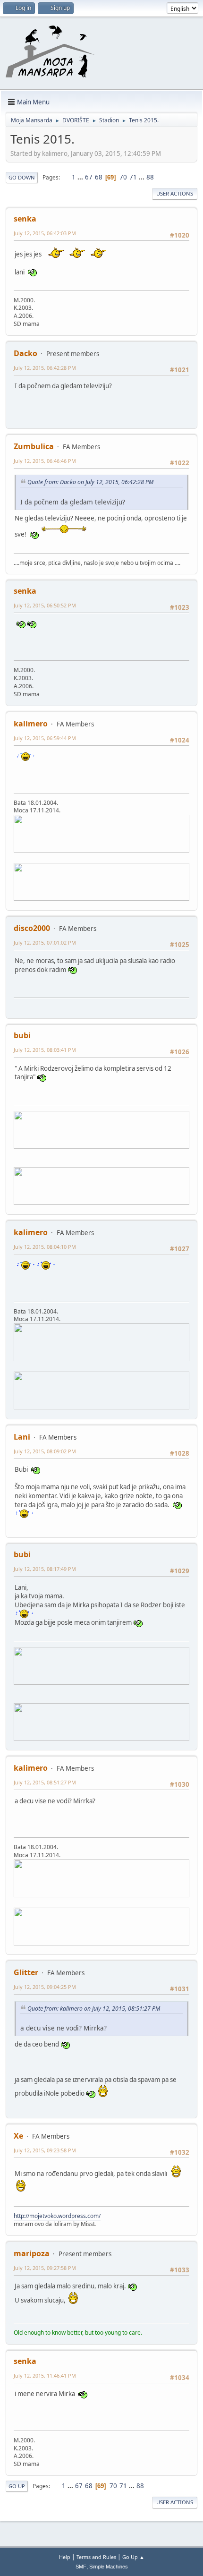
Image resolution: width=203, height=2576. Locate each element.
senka (25, 219)
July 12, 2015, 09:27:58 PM (45, 2268)
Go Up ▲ (133, 2557)
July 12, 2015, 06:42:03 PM (45, 233)
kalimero (31, 724)
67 (89, 177)
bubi (22, 1035)
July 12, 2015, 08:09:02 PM (45, 1451)
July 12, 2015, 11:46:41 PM (45, 2376)
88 (150, 177)
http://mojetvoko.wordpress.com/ (57, 2216)
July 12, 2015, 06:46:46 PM (45, 461)
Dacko (25, 353)
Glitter (26, 1972)
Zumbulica (34, 446)
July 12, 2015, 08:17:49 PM (45, 1569)
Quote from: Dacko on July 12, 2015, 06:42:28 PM (90, 482)
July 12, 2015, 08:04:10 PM (45, 1247)
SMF (81, 2567)
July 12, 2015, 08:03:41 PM (45, 1050)
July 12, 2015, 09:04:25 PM (45, 1987)
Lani (22, 1437)
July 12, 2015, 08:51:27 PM (45, 1782)
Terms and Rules (96, 2557)
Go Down (22, 177)
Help (65, 2557)
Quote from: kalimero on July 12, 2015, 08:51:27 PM (94, 2009)
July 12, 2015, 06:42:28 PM (45, 368)
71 (133, 177)
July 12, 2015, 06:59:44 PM (45, 738)
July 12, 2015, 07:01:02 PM (45, 943)
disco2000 (32, 928)
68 (99, 177)
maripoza (32, 2253)
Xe (18, 2136)
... (81, 177)
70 (123, 177)
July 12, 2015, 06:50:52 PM (45, 605)
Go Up (17, 2486)
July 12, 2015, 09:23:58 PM (45, 2150)
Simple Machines (109, 2567)
